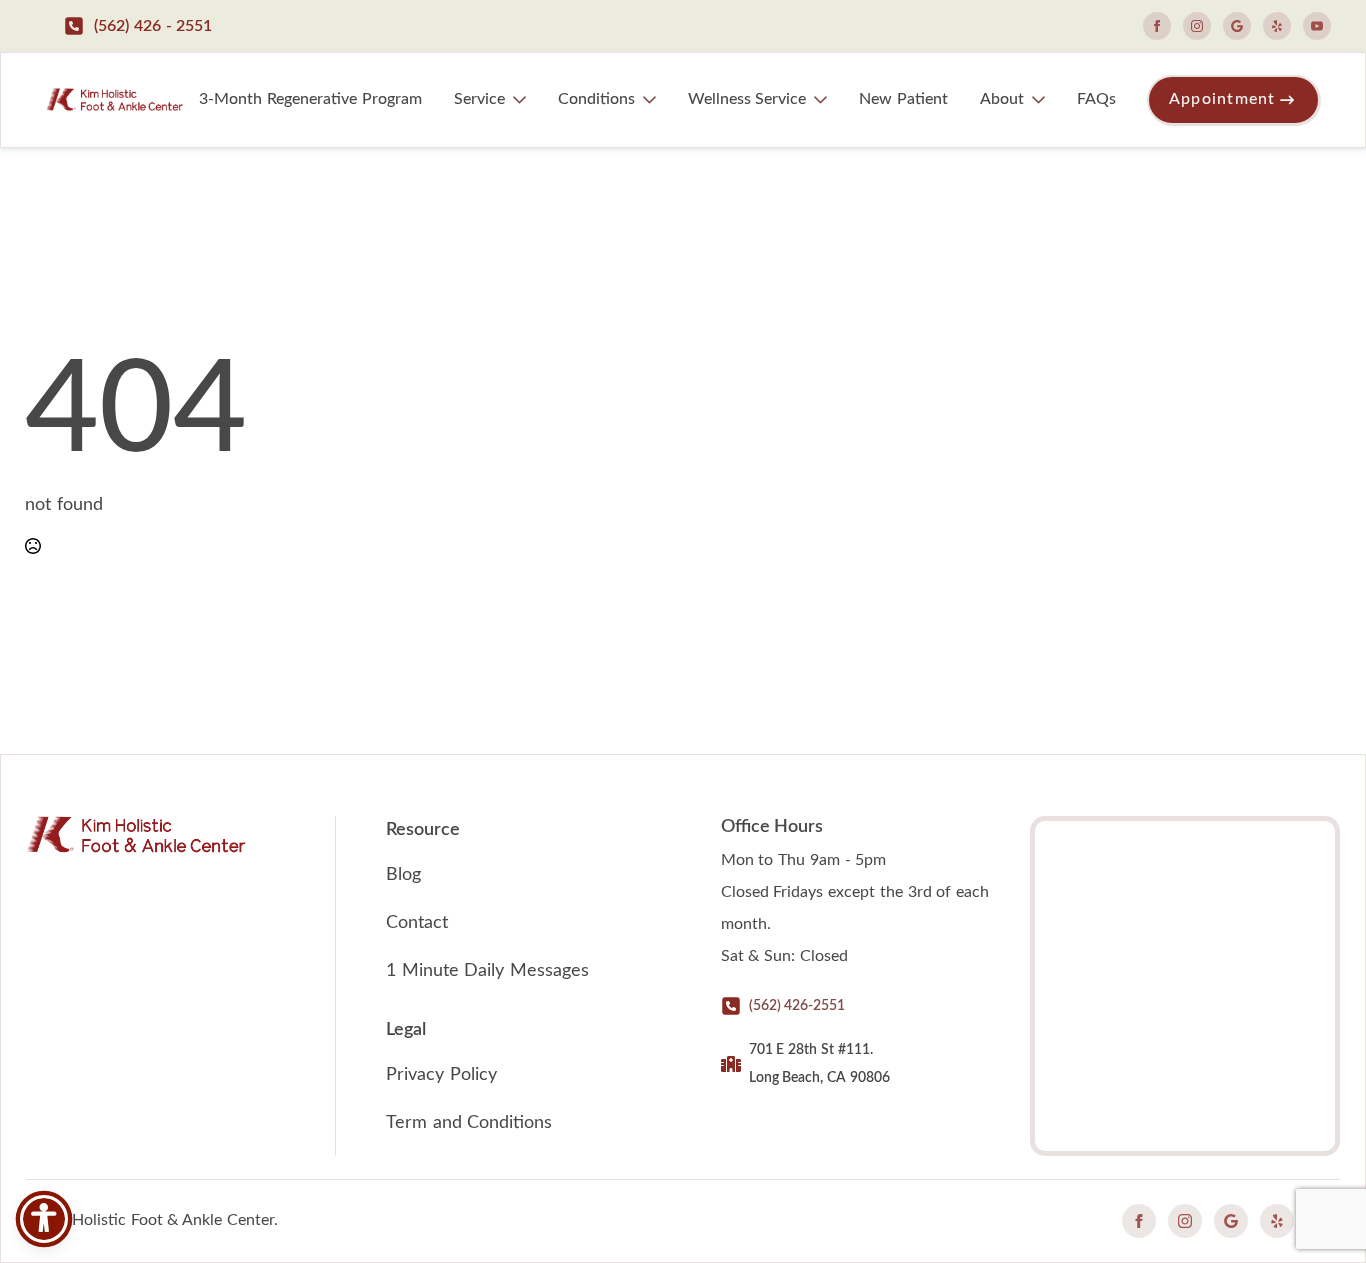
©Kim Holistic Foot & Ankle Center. (152, 1220)
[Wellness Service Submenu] (824, 100)
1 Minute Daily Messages (487, 971)
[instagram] (1197, 26)
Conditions (596, 99)
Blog (403, 875)
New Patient (903, 99)
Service (479, 99)
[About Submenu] (1042, 100)
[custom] (1237, 26)
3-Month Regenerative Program (310, 99)
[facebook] (1157, 26)
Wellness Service (747, 99)
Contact (417, 923)
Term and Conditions (469, 1123)
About (1002, 99)
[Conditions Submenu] (653, 100)
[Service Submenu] (523, 100)
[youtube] (1317, 26)
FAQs (1096, 99)
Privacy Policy (441, 1075)
